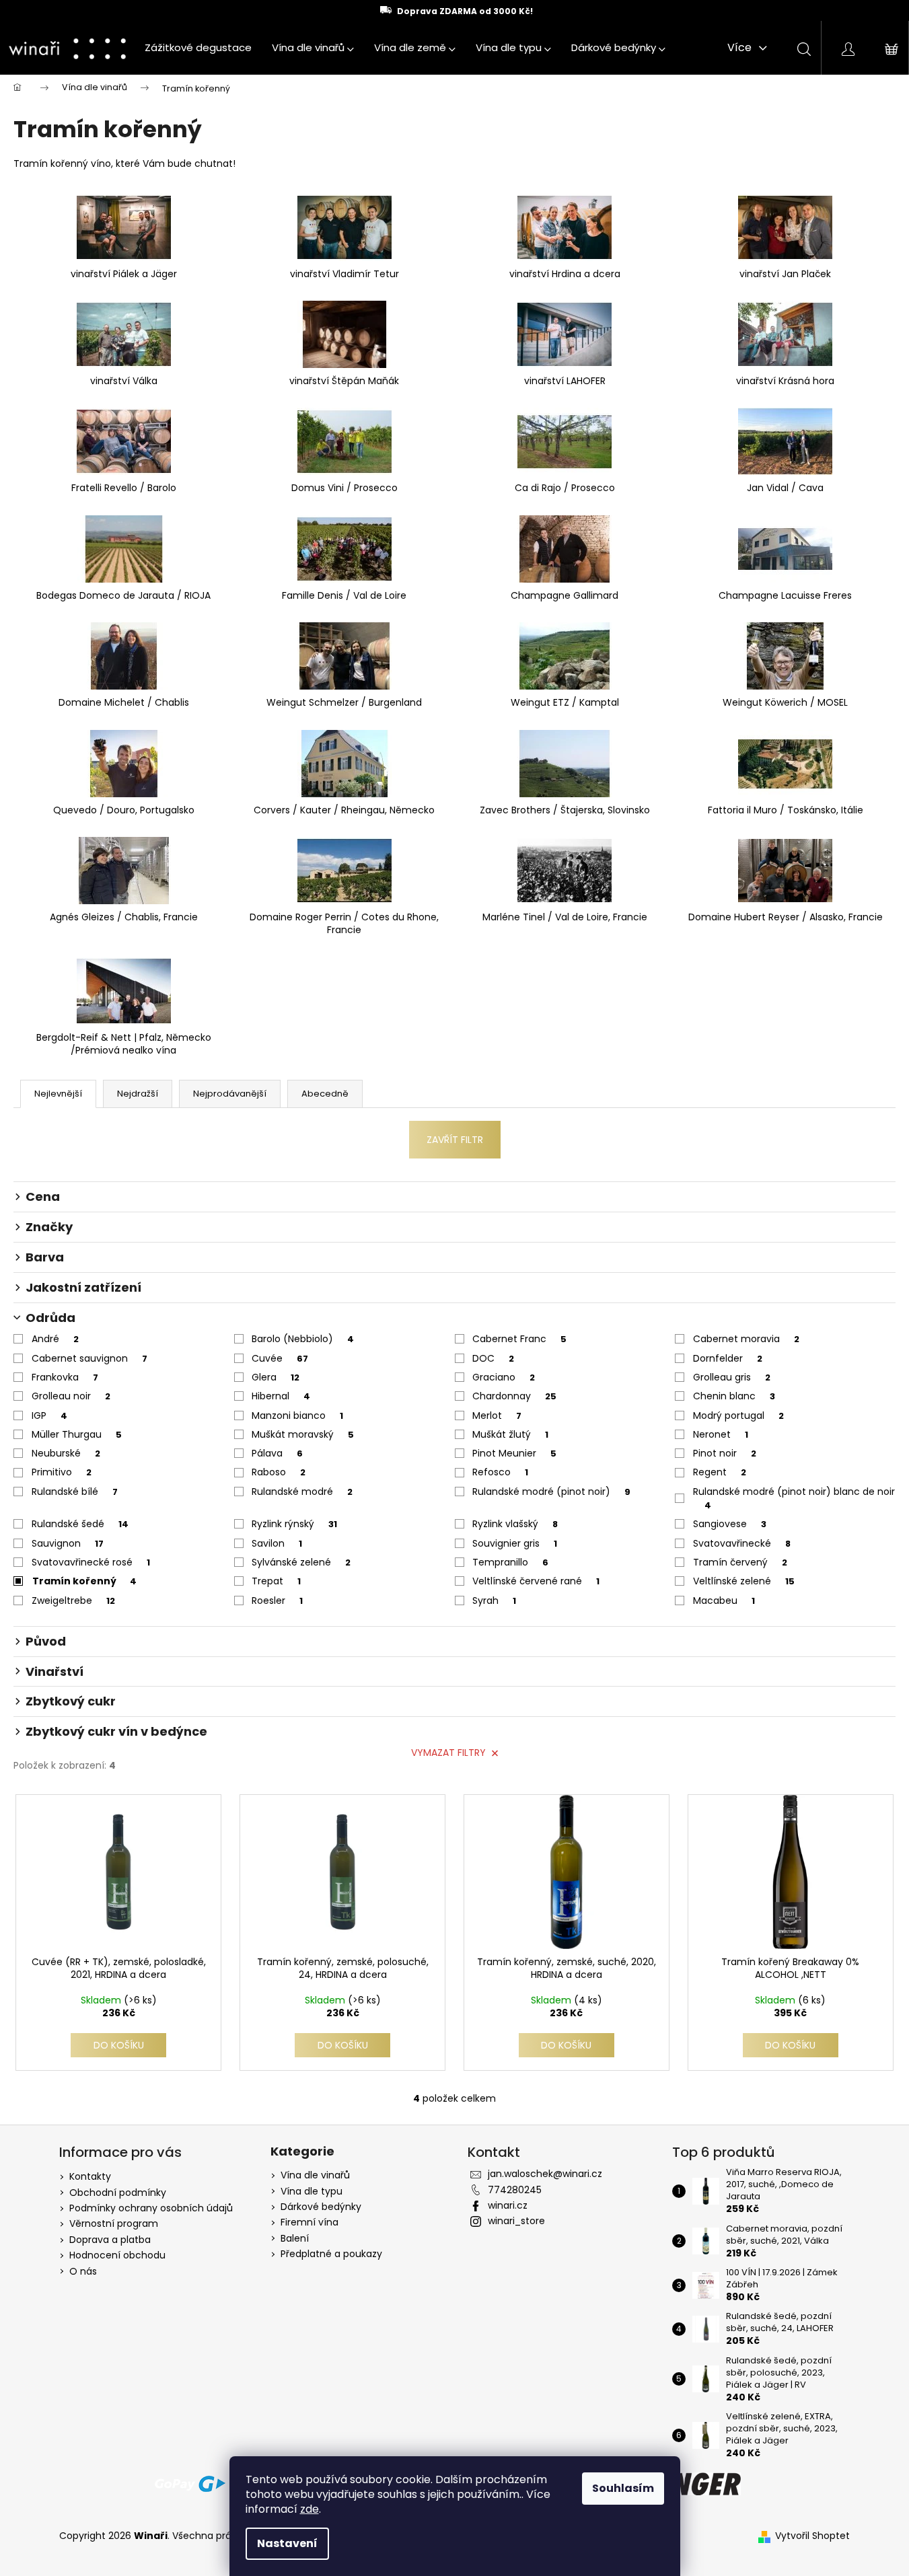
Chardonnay (514, 1396)
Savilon (277, 1543)
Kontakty (90, 2176)
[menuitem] (198, 48)
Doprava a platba (110, 2240)
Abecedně (325, 1094)
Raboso (279, 1472)
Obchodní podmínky (118, 2193)
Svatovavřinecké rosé (91, 1562)
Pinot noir (725, 1453)
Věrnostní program (114, 2223)
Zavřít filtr (455, 1140)
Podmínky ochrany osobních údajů (151, 2208)
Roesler (277, 1600)
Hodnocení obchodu (117, 2255)
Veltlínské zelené (744, 1581)
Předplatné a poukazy (331, 2254)
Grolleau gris (732, 1377)
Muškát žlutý (510, 1434)
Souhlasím (623, 2488)
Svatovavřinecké (742, 1543)
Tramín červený (740, 1562)
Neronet (721, 1434)
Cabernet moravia (746, 1339)
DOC (493, 1358)
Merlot (497, 1415)
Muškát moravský (303, 1434)
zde (310, 2509)
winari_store (516, 2221)
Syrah (494, 1600)
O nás (83, 2271)
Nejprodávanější (230, 1094)
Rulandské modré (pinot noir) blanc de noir (794, 1498)
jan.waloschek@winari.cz (545, 2174)
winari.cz (508, 2205)
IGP (49, 1415)
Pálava (277, 1453)
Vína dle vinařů (315, 2175)
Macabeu (724, 1600)
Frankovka (65, 1377)
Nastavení (287, 2543)
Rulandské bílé (75, 1492)
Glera (276, 1377)
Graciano (504, 1377)
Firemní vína (310, 2222)
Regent (720, 1472)
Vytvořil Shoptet (812, 2536)
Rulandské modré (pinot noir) (551, 1492)
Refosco (500, 1472)
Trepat (276, 1581)
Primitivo (62, 1472)
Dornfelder (728, 1358)
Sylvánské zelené (301, 1562)
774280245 (515, 2190)
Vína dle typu (312, 2192)
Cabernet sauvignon (89, 1358)
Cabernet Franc (519, 1339)
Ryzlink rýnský (294, 1524)
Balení (295, 2239)
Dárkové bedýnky (321, 2207)
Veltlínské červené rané (536, 1581)
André (55, 1339)
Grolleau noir (71, 1396)
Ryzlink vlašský (515, 1524)
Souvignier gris (515, 1543)
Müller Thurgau (77, 1434)
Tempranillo (510, 1562)
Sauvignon (68, 1543)
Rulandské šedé (80, 1524)
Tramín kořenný (84, 1581)
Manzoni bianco (297, 1415)
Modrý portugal (738, 1415)
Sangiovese (730, 1524)
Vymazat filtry (448, 1753)
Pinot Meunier (514, 1453)
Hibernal (281, 1396)
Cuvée (280, 1358)
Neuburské (66, 1453)
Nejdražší (138, 1094)
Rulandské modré (302, 1492)
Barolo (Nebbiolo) (303, 1339)
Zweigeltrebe (73, 1600)
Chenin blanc (734, 1396)
